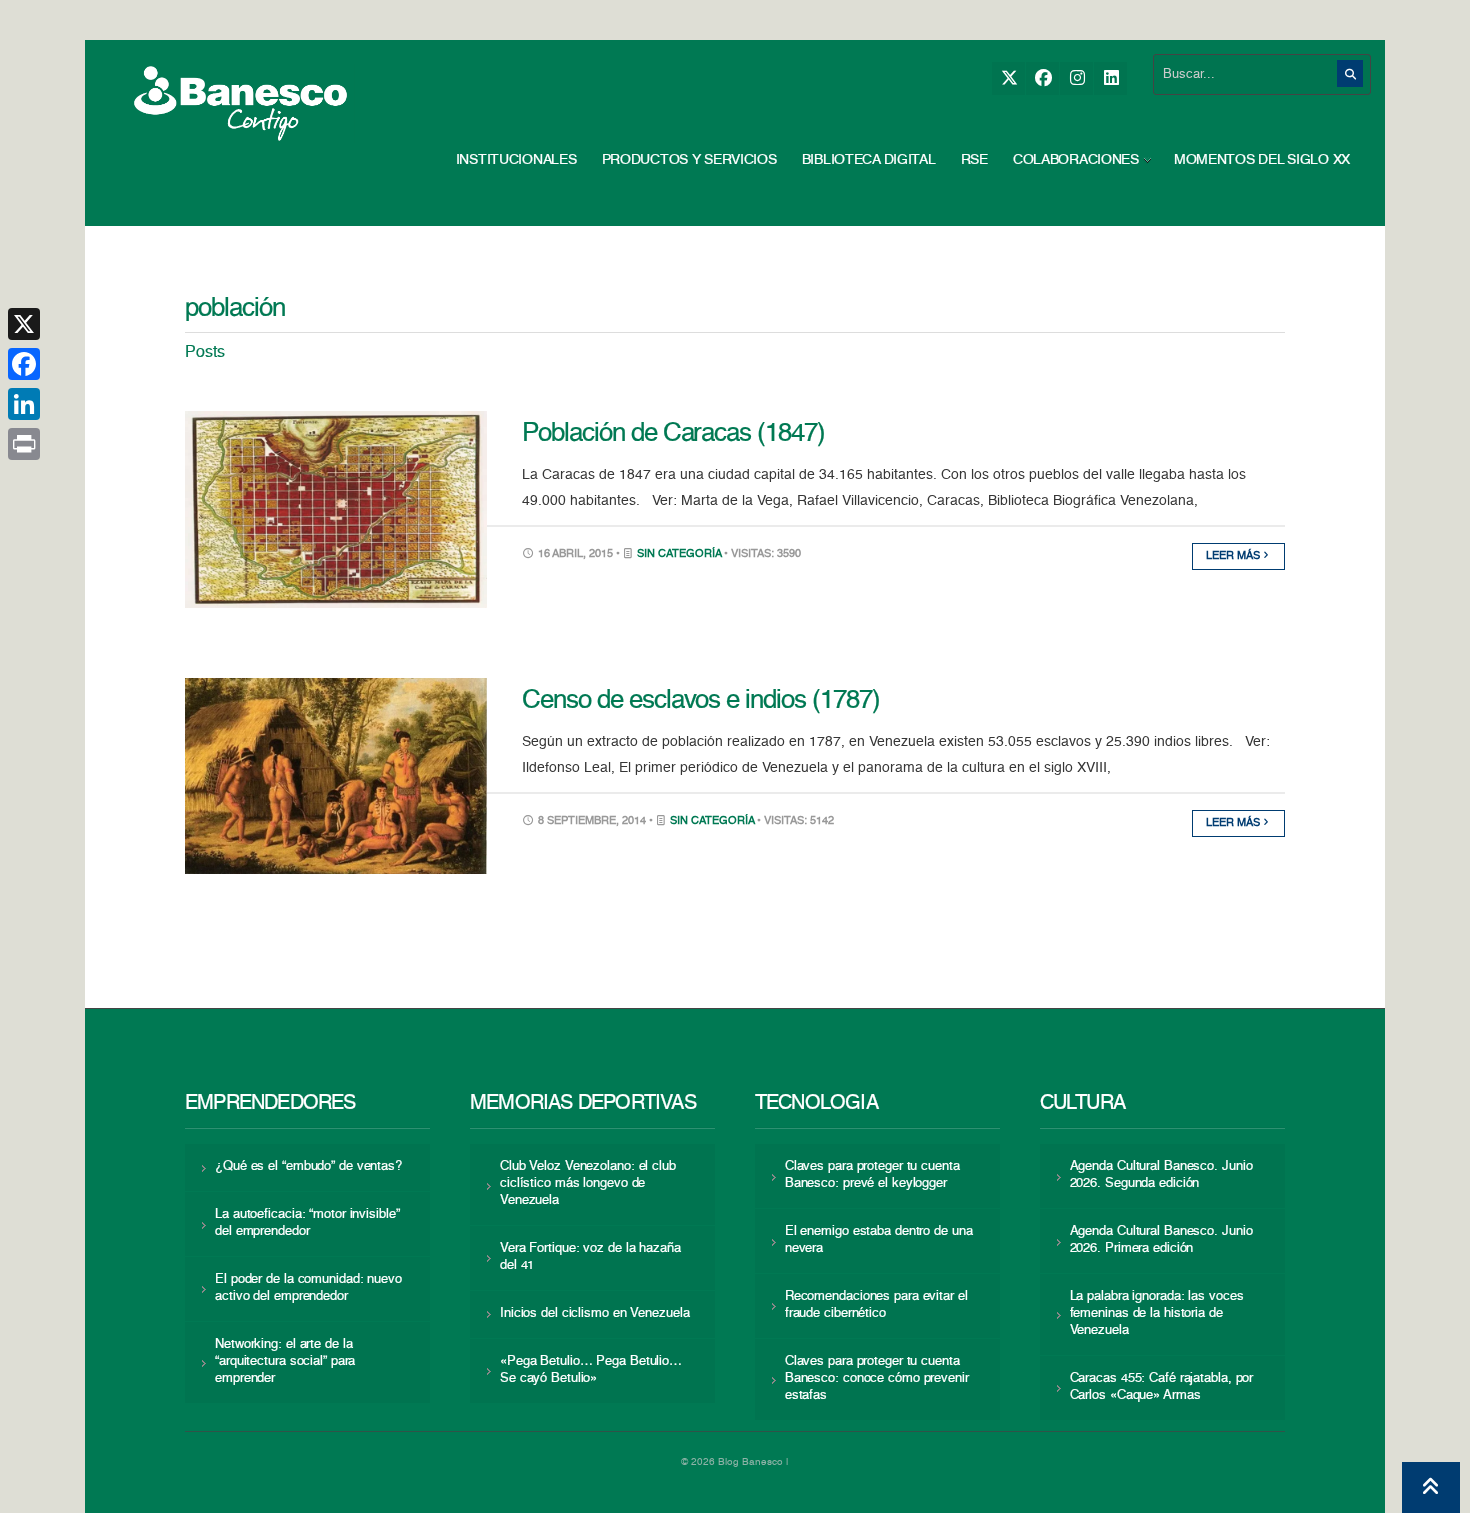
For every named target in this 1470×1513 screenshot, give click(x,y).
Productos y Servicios (689, 160)
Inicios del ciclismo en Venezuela (595, 1313)
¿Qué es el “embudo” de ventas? (308, 1166)
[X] (1008, 78)
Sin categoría (679, 554)
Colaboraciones (1076, 160)
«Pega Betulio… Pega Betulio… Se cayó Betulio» (591, 1370)
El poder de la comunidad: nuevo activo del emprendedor (308, 1288)
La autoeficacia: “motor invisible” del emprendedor (307, 1223)
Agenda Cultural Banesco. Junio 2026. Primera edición (1161, 1240)
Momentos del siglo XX (1262, 160)
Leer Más (1234, 556)
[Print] (24, 444)
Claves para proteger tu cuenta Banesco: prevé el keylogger (872, 1175)
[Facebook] (1042, 78)
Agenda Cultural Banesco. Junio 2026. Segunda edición (1161, 1175)
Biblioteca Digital (869, 160)
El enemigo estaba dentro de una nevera (879, 1240)
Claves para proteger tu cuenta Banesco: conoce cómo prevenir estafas (877, 1378)
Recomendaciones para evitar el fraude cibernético (876, 1305)
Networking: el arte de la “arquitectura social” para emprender (285, 1361)
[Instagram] (1076, 78)
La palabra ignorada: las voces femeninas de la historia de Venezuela (1157, 1313)
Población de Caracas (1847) (673, 434)
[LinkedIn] (1110, 78)
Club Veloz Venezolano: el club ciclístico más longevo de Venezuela (588, 1183)
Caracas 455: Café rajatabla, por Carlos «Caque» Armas (1162, 1387)
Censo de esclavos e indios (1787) (701, 701)
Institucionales (516, 160)
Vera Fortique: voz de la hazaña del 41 (590, 1257)
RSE (974, 160)
